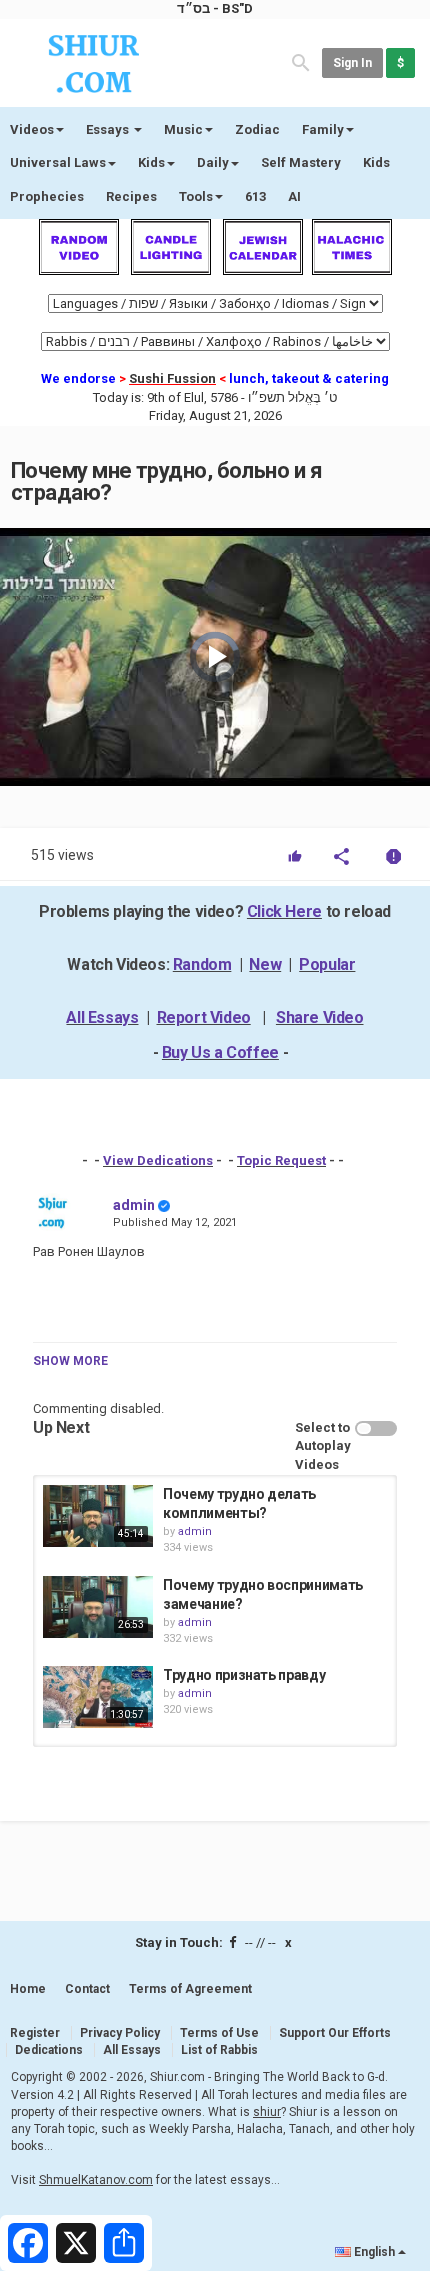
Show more (70, 1361)
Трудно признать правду (244, 1675)
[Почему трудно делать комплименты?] (98, 1516)
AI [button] (294, 196)
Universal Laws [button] (58, 162)
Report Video (204, 1017)
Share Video (320, 1017)
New (265, 964)
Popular (327, 964)
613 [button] (255, 196)
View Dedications (158, 1160)
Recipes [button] (131, 196)
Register (35, 2033)
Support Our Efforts (335, 2033)
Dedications (49, 2050)
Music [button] (183, 129)
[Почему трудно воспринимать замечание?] (98, 1607)
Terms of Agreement (190, 1989)
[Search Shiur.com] (301, 61)
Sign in (352, 63)
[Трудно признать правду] (98, 1697)
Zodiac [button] (257, 129)
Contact (87, 1989)
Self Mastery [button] (301, 162)
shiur (267, 2112)
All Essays (102, 1017)
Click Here (284, 911)
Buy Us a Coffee (220, 1052)
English (374, 2252)
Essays (109, 129)
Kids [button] (151, 162)
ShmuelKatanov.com (96, 2180)
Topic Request (281, 1160)
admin (134, 1205)
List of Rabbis (219, 2050)
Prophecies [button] (47, 196)
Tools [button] (196, 196)
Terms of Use (219, 2033)
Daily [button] (213, 162)
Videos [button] (32, 129)
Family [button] (323, 129)
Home (28, 1989)
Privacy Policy (120, 2033)
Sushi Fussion (172, 378)
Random (202, 964)
